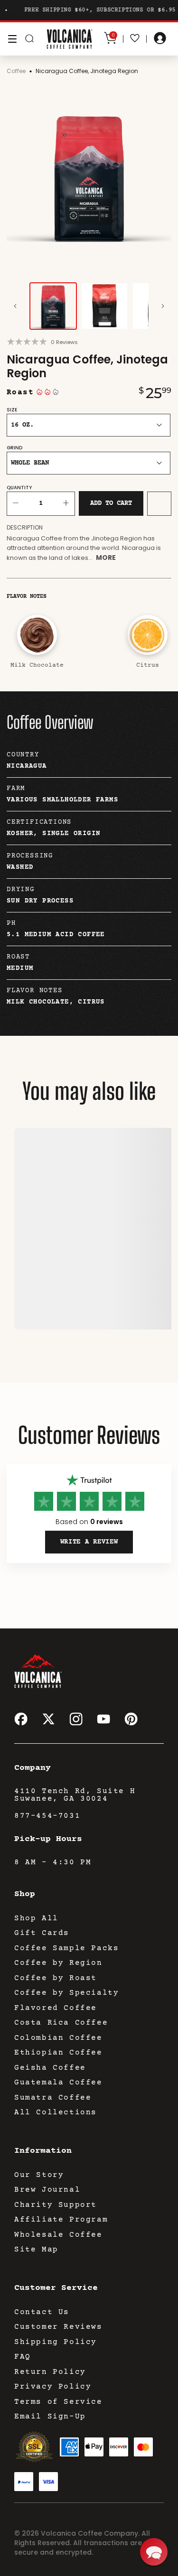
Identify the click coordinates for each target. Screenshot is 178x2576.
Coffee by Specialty (66, 1993)
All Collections (56, 2112)
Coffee (16, 71)
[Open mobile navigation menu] (12, 39)
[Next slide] (163, 306)
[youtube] (103, 1719)
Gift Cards (42, 1933)
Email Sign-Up (50, 2417)
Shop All (36, 1918)
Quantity (19, 488)
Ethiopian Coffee (58, 2053)
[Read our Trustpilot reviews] (89, 1481)
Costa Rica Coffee (61, 2023)
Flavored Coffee (56, 2008)
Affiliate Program (61, 2220)
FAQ (23, 2357)
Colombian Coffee (58, 2038)
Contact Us (42, 2312)
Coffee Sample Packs (66, 1948)
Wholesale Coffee (58, 2235)
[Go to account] (160, 39)
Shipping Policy (56, 2342)
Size (12, 410)
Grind (14, 448)
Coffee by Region (58, 1963)
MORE (106, 558)
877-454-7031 (47, 1816)
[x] (48, 1719)
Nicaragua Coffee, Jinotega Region (87, 71)
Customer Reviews (58, 2327)
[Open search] (29, 39)
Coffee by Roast (56, 1978)
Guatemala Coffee (58, 2083)
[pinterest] (131, 1719)
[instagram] (76, 1719)
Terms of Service (58, 2402)
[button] (154, 2552)
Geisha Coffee (50, 2068)
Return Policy (50, 2372)
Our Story (39, 2175)
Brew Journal (47, 2190)
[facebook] (21, 1719)
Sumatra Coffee (53, 2098)
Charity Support (56, 2205)
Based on (89, 1522)
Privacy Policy (53, 2387)
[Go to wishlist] (135, 39)
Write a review (89, 1542)
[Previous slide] (15, 306)
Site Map (36, 2250)
